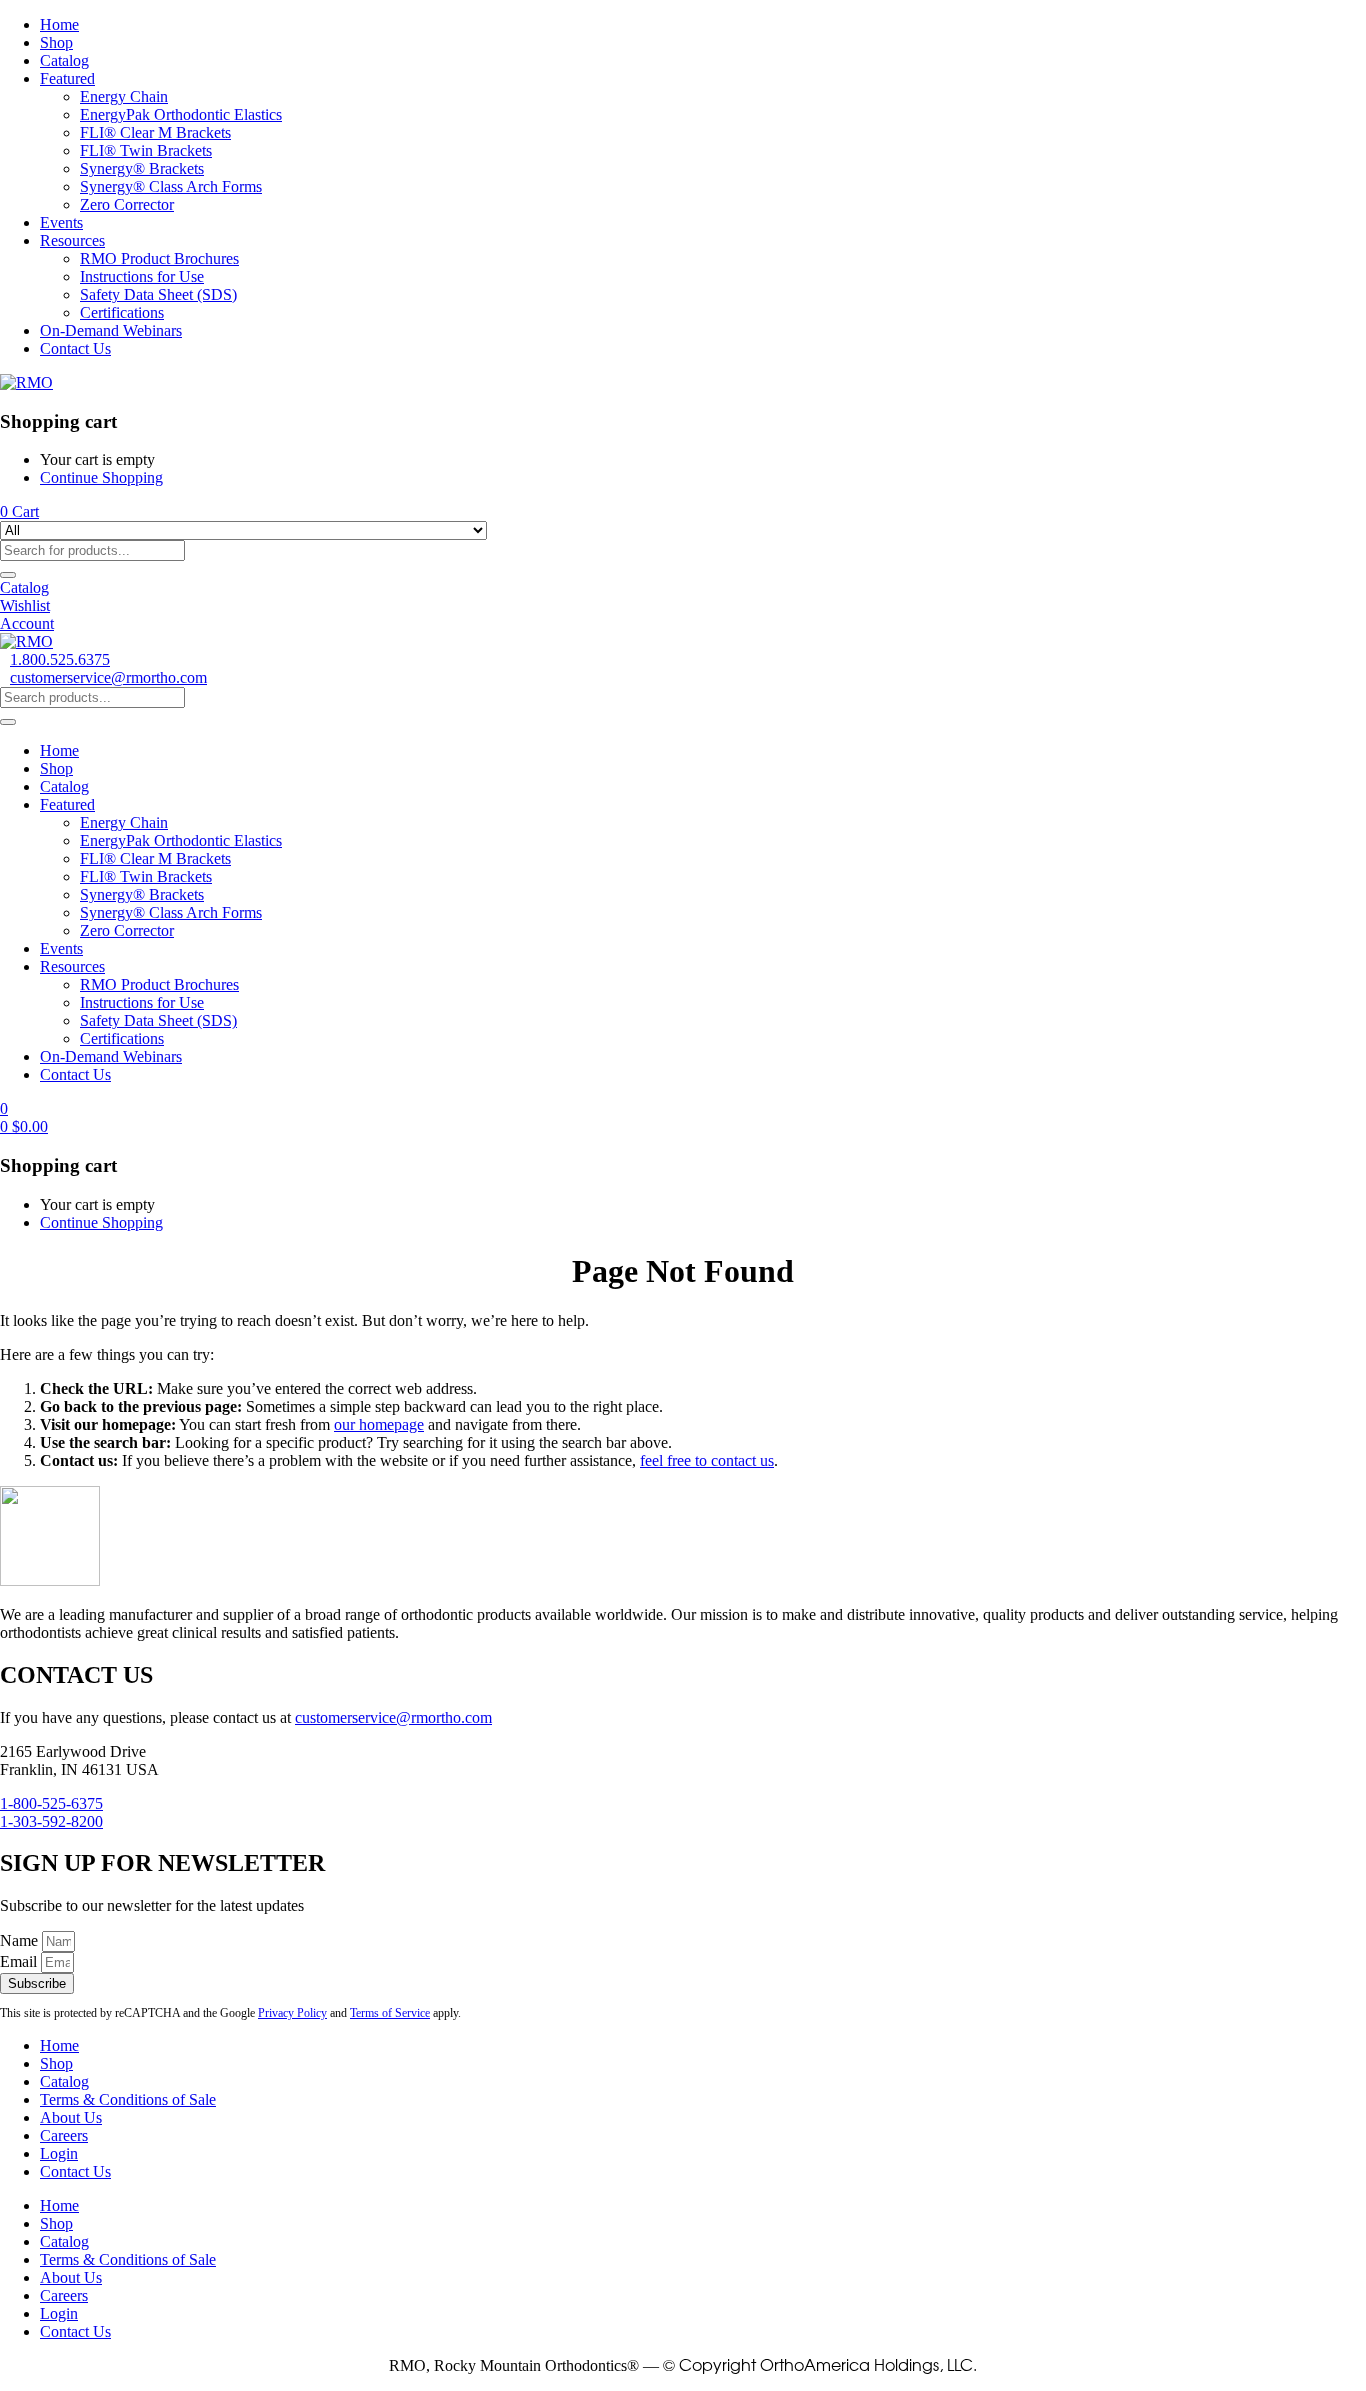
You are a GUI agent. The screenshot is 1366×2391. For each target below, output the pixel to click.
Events (61, 222)
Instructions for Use (142, 276)
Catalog (64, 60)
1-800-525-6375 (51, 1803)
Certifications (122, 312)
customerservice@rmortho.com (108, 677)
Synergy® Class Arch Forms (171, 186)
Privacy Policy (292, 2013)
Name (21, 1940)
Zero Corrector (127, 204)
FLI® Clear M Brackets (155, 132)
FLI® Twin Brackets (146, 150)
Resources (72, 240)
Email (20, 1961)
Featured (67, 78)
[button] (19, 511)
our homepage (379, 1424)
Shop (56, 42)
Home (59, 24)
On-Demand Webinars (111, 330)
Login (59, 2153)
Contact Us (75, 348)
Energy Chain (124, 96)
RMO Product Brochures (159, 258)
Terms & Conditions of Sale (128, 2099)
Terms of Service (390, 2013)
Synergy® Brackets (142, 168)
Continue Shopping (101, 477)
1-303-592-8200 (51, 1821)
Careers (64, 2135)
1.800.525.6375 (60, 659)
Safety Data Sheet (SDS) (158, 294)
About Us (71, 2117)
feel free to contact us (707, 1460)
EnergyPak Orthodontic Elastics (181, 114)
